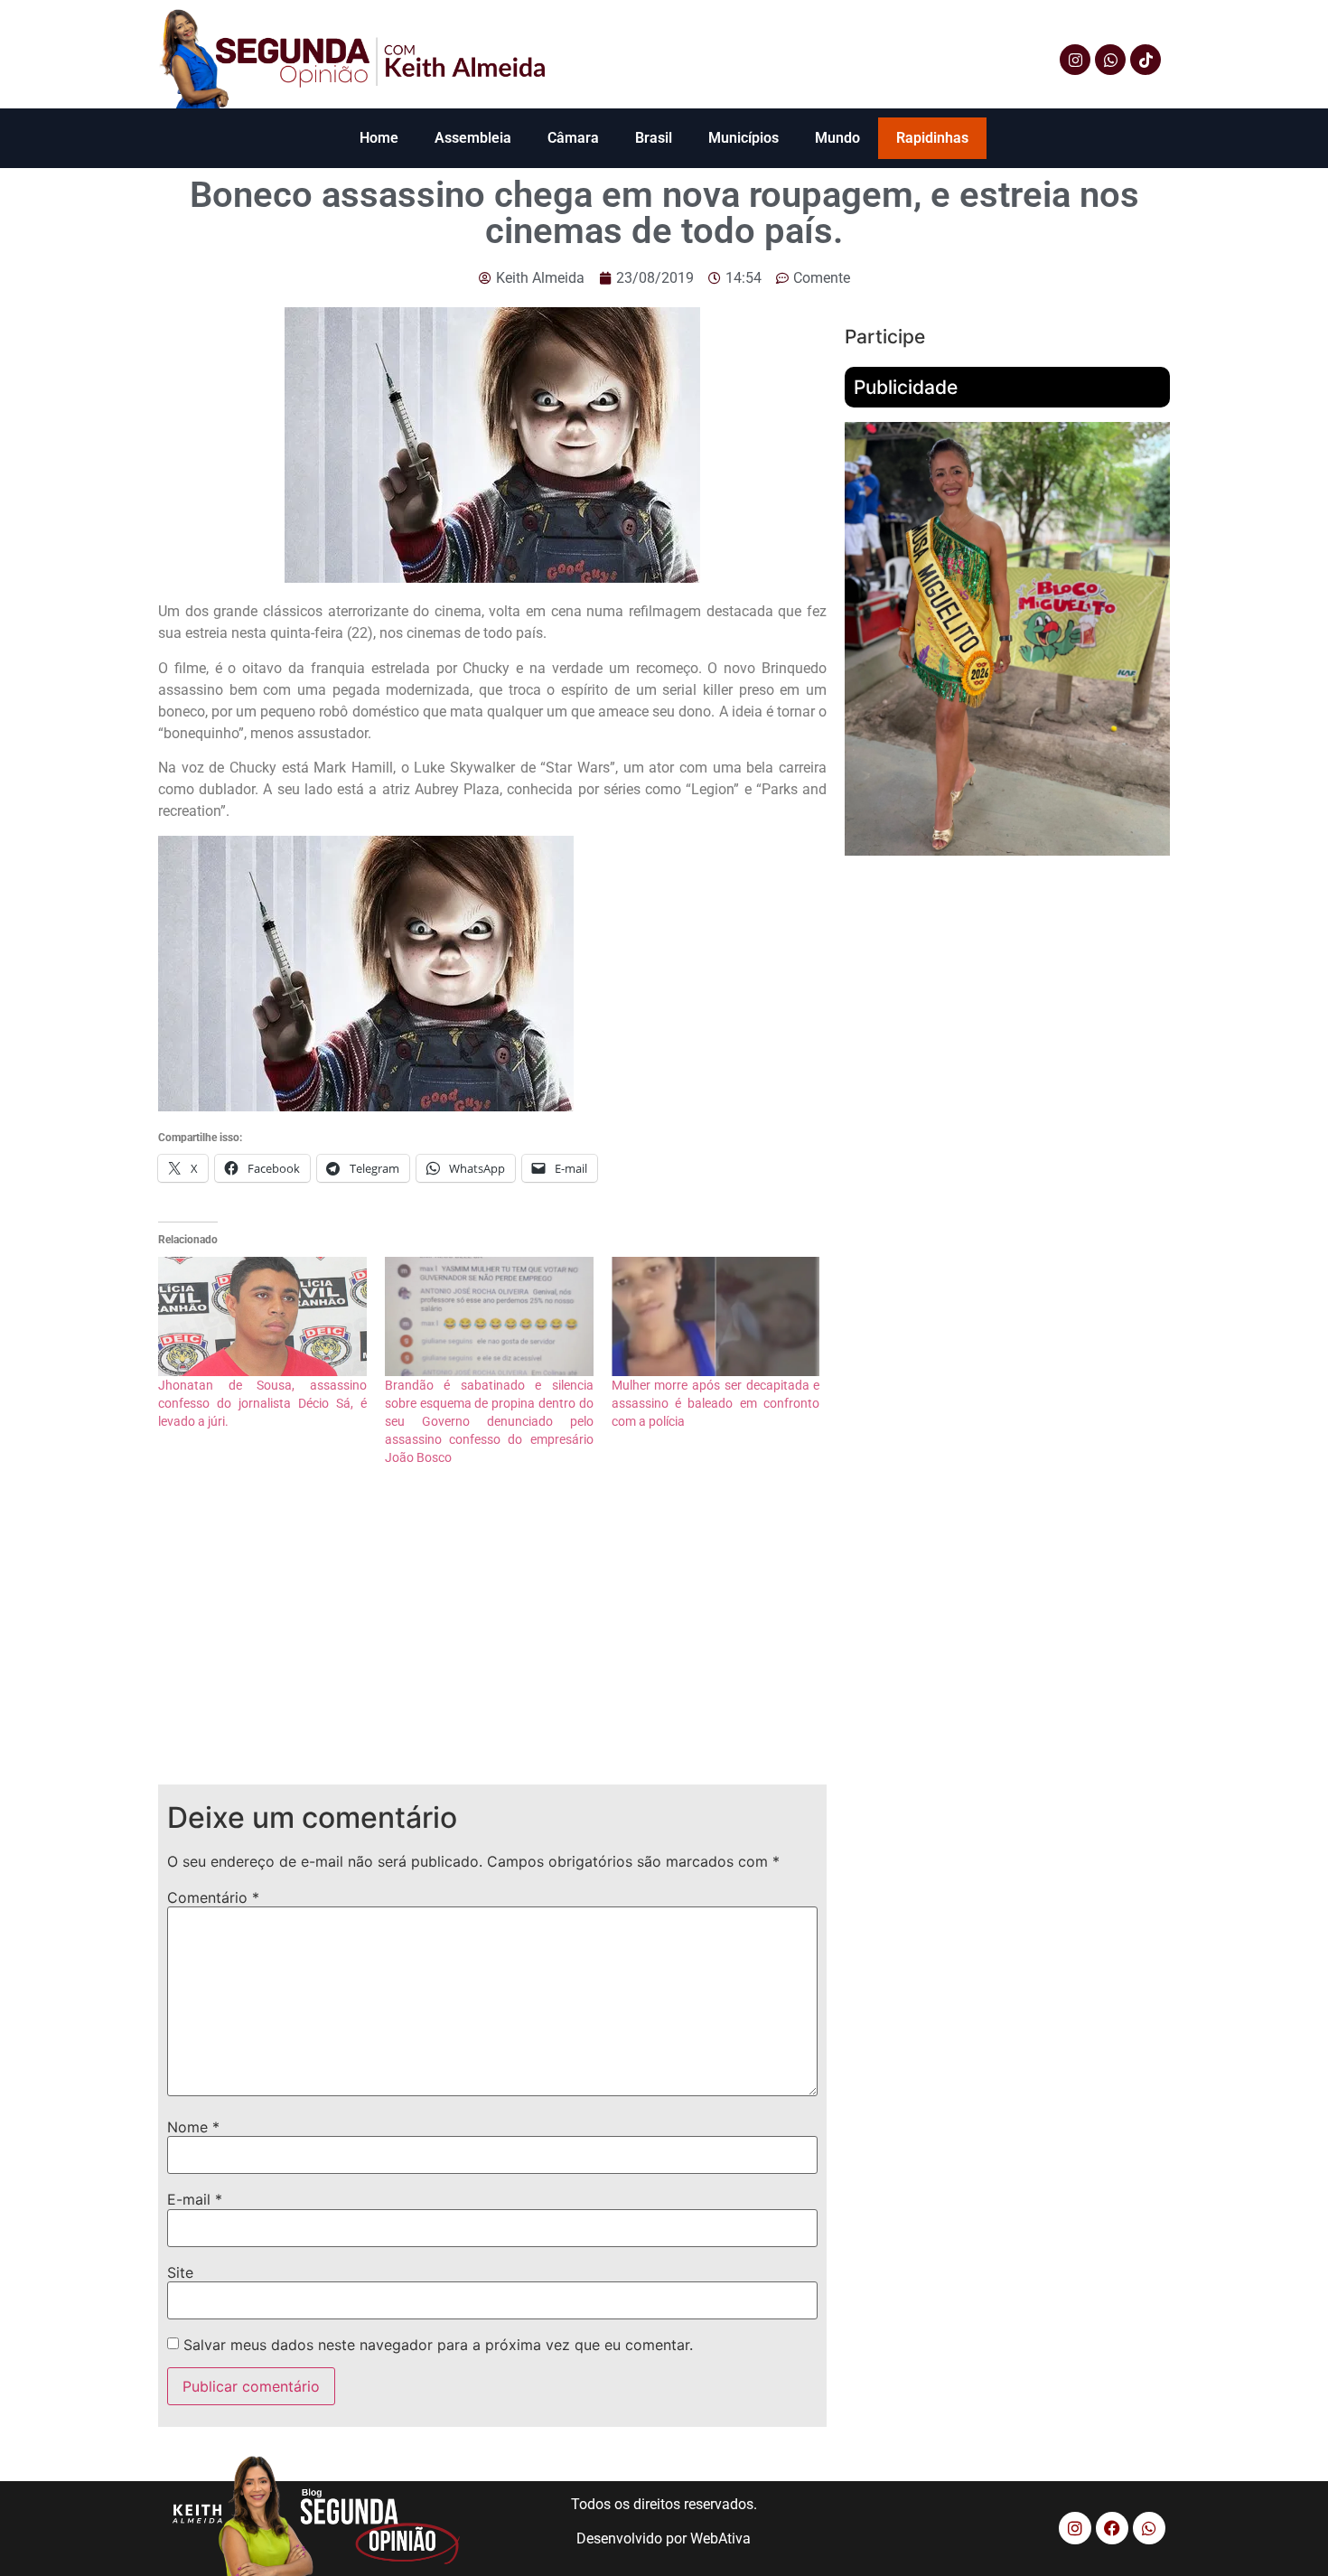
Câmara (573, 138)
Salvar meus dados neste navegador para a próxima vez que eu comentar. (438, 2345)
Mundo (837, 138)
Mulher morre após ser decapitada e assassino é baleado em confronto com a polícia (716, 1403)
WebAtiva (720, 2539)
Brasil (654, 138)
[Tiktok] (1146, 60)
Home (379, 138)
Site (180, 2272)
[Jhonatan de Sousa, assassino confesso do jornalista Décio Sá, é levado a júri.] (262, 1316)
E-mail (195, 2199)
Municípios (743, 138)
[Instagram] (1075, 60)
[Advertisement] (492, 1640)
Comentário (213, 1897)
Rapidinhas (932, 138)
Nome (193, 2127)
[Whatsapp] (1110, 60)
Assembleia (473, 138)
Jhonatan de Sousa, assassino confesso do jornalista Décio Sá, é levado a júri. (262, 1403)
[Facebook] (1112, 2528)
